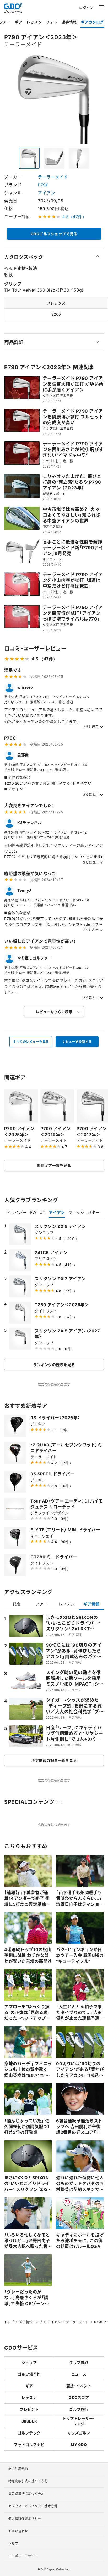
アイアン (46, 193)
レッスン (34, 22)
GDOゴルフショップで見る (54, 234)
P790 (43, 185)
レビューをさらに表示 (54, 1012)
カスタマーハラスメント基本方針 (33, 2506)
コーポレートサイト (23, 2556)
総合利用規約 (18, 2469)
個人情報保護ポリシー (25, 2519)
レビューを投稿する (77, 1042)
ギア (18, 22)
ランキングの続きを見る (54, 1364)
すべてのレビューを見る (31, 1042)
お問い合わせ (18, 2531)
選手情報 (69, 22)
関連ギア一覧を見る (54, 1165)
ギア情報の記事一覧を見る (54, 1760)
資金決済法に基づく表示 (26, 2494)
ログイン (86, 7)
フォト (52, 22)
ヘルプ (13, 2543)
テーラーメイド (53, 177)
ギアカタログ (92, 22)
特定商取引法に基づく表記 (28, 2481)
